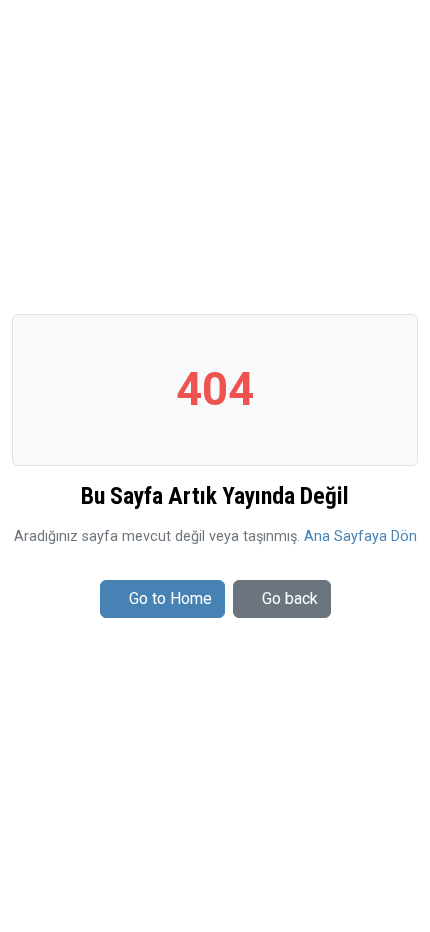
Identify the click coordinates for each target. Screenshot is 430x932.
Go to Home (170, 598)
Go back (290, 598)
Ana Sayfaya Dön (360, 536)
